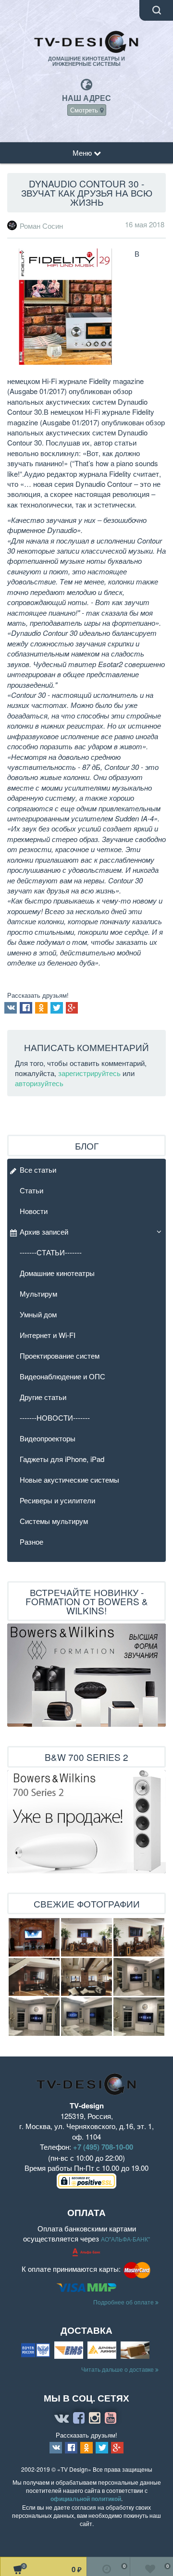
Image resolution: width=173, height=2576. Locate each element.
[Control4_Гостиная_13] (34, 2017)
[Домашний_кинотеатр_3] (86, 1937)
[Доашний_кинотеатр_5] (34, 1937)
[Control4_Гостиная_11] (86, 2017)
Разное (31, 1542)
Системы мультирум (54, 1521)
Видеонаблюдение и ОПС (62, 1376)
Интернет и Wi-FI (48, 1335)
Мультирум (38, 1294)
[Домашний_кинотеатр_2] (86, 1977)
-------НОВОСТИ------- (55, 1418)
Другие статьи (43, 1397)
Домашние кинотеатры (57, 1273)
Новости (34, 1211)
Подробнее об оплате (124, 2302)
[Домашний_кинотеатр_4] (139, 1937)
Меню (83, 153)
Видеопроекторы (48, 1438)
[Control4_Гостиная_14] (139, 1977)
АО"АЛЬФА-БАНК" (125, 2239)
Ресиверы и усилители (57, 1500)
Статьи (31, 1190)
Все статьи (38, 1170)
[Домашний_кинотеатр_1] (34, 1977)
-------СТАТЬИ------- (51, 1252)
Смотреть (85, 110)
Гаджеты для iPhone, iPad (62, 1459)
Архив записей (44, 1232)
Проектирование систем (60, 1356)
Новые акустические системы (69, 1480)
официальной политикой (86, 2499)
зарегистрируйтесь (89, 1073)
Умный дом (38, 1314)
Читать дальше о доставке (118, 2369)
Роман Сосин (41, 226)
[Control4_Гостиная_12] (139, 2017)
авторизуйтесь (39, 1083)
